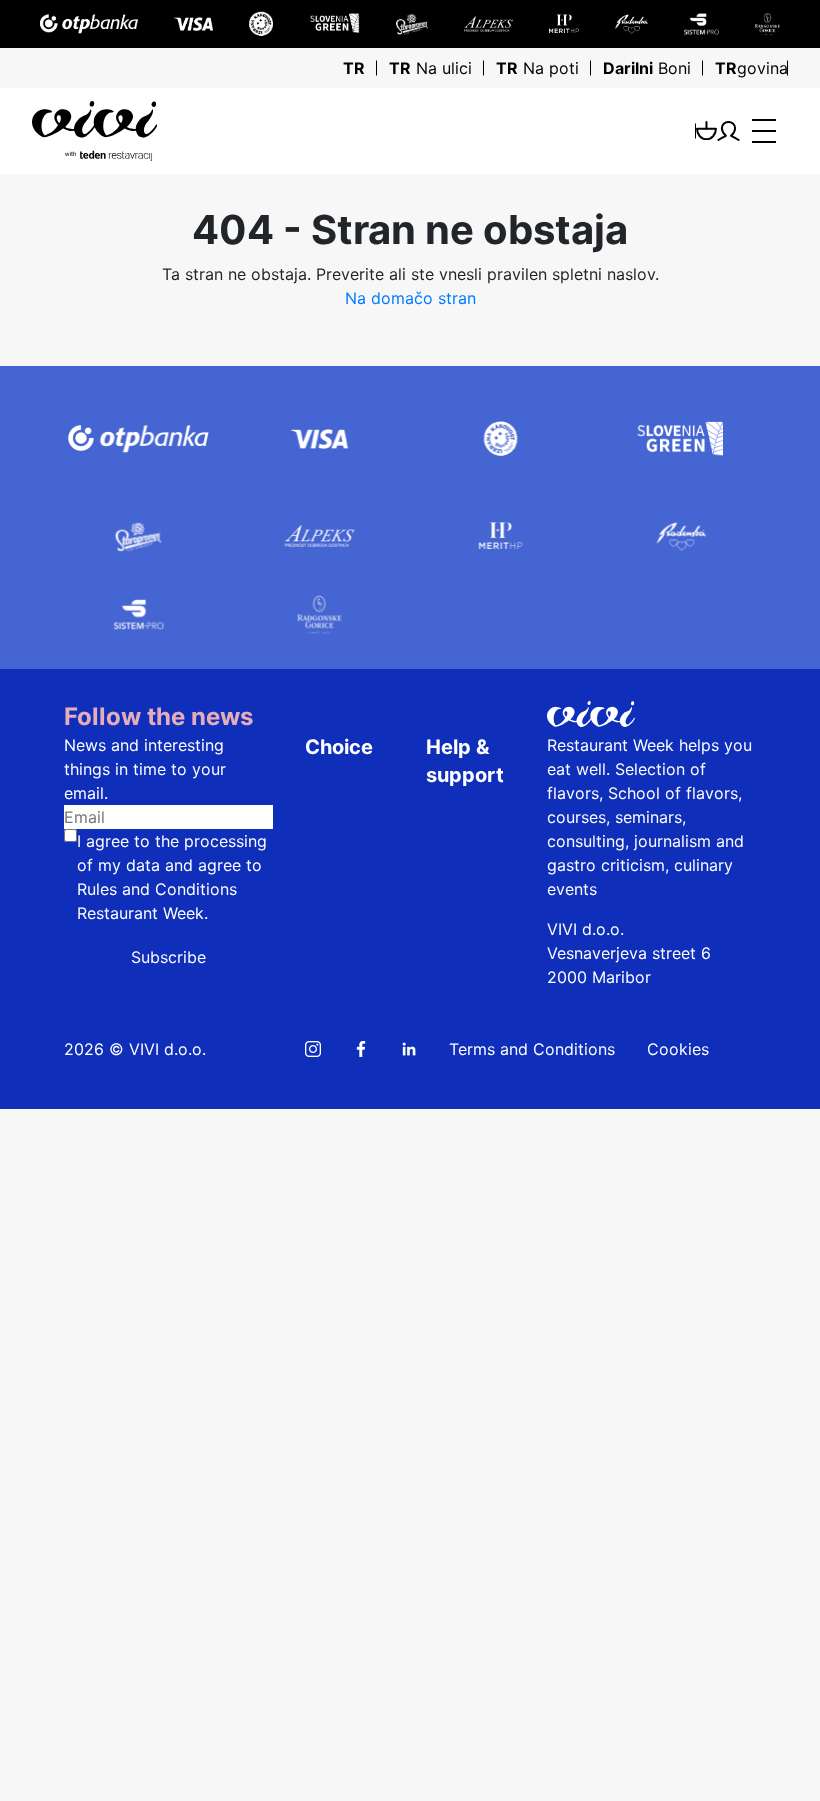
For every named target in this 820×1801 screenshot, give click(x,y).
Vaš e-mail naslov (74, 1701)
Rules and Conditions (157, 889)
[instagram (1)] (313, 1049)
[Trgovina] (706, 130)
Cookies (678, 1049)
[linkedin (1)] (409, 1049)
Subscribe (168, 957)
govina (751, 68)
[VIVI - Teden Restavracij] (186, 131)
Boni (647, 68)
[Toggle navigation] (764, 131)
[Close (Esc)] (16, 1125)
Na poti (537, 68)
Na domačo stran (410, 298)
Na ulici (430, 68)
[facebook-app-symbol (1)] (361, 1049)
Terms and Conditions (532, 1049)
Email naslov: (57, 1304)
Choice (339, 747)
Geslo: (31, 1356)
